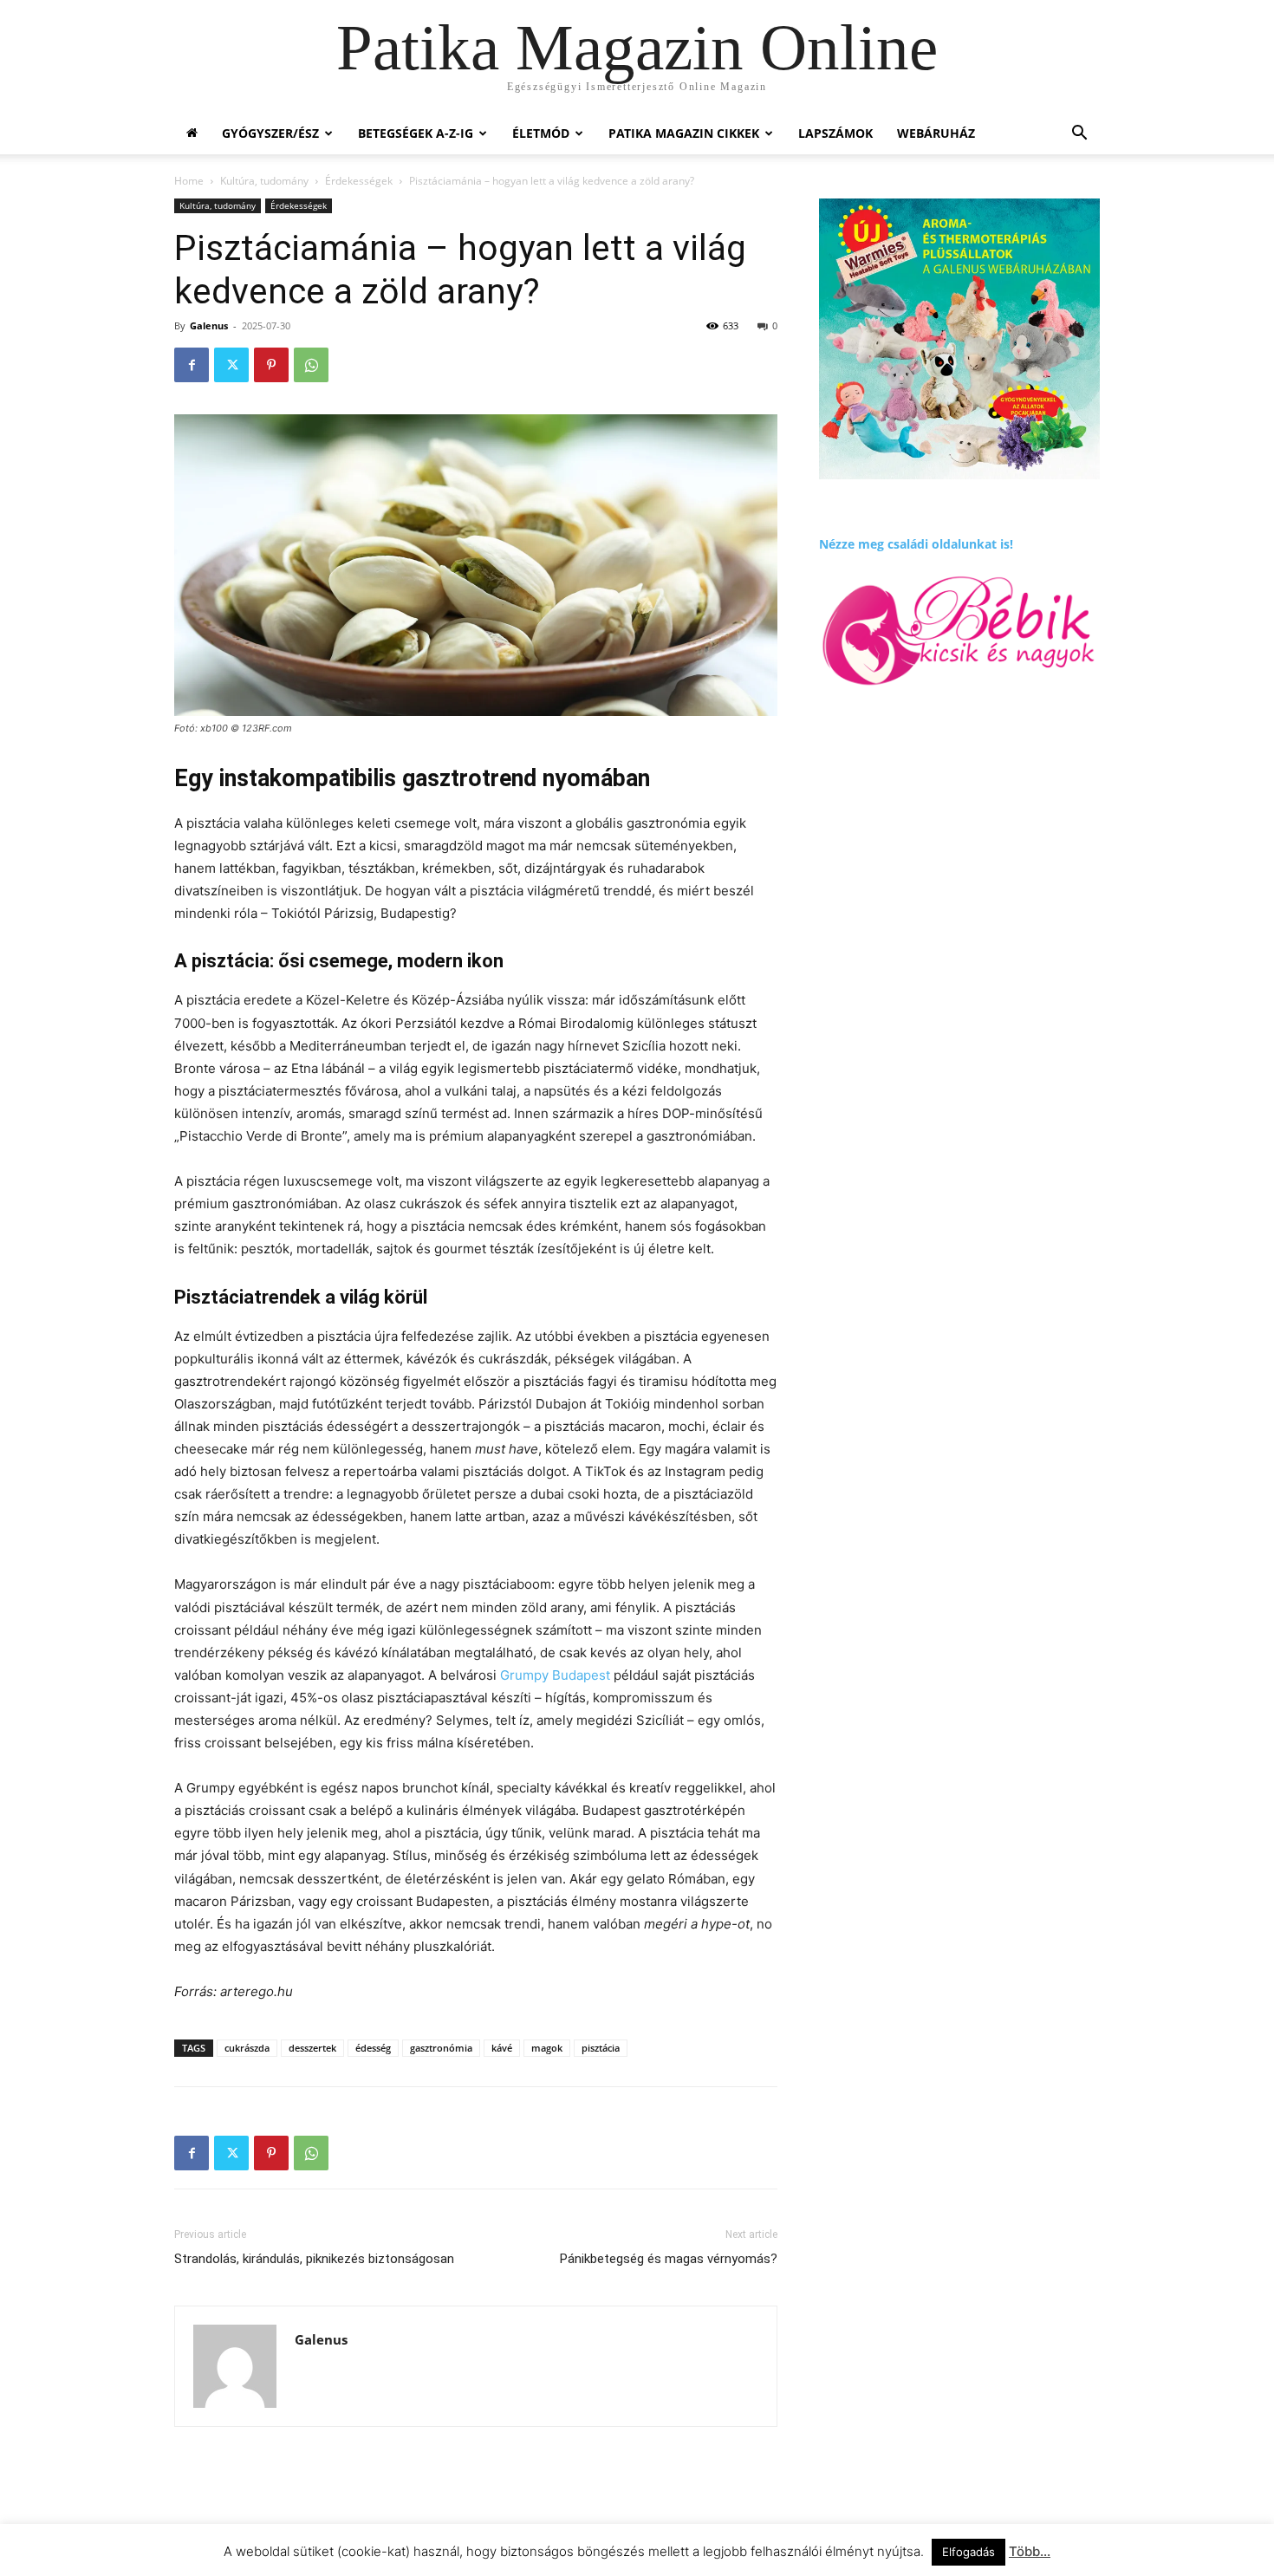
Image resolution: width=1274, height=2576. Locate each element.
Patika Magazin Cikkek (684, 133)
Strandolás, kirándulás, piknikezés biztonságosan (314, 2259)
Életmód (541, 133)
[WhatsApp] (311, 365)
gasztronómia (441, 2048)
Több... (1030, 2551)
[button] (1079, 135)
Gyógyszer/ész (270, 133)
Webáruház (936, 133)
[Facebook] (192, 365)
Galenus (209, 325)
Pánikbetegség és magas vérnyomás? (669, 2259)
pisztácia (601, 2048)
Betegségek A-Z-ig (416, 133)
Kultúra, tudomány (264, 181)
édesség (373, 2048)
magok (547, 2048)
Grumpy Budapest (555, 1675)
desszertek (312, 2048)
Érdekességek (359, 181)
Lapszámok (835, 133)
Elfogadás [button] (968, 2552)
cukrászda (247, 2048)
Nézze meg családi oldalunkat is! (916, 544)
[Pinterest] (271, 365)
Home (189, 181)
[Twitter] (231, 365)
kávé (502, 2048)
